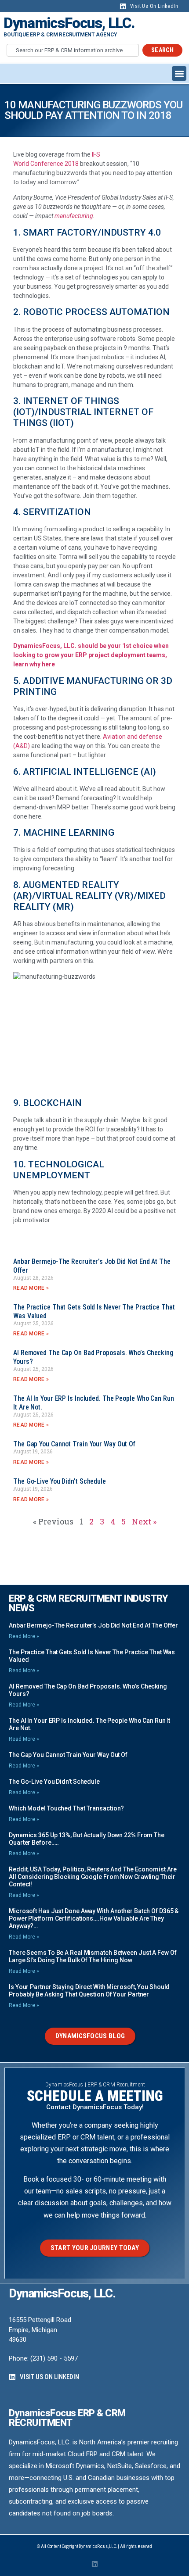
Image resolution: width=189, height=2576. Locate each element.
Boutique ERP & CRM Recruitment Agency (60, 35)
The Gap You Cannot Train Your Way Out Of (74, 1444)
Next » (144, 1521)
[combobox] (73, 50)
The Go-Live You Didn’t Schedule (60, 1481)
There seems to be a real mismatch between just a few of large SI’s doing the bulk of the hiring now (93, 1956)
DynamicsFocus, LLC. (69, 23)
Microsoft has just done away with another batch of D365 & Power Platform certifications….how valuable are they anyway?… (94, 1918)
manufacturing (74, 216)
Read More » (31, 1288)
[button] (179, 73)
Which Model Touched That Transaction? (66, 1808)
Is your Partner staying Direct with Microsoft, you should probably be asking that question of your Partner (89, 1991)
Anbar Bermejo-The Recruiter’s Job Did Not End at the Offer (93, 1625)
